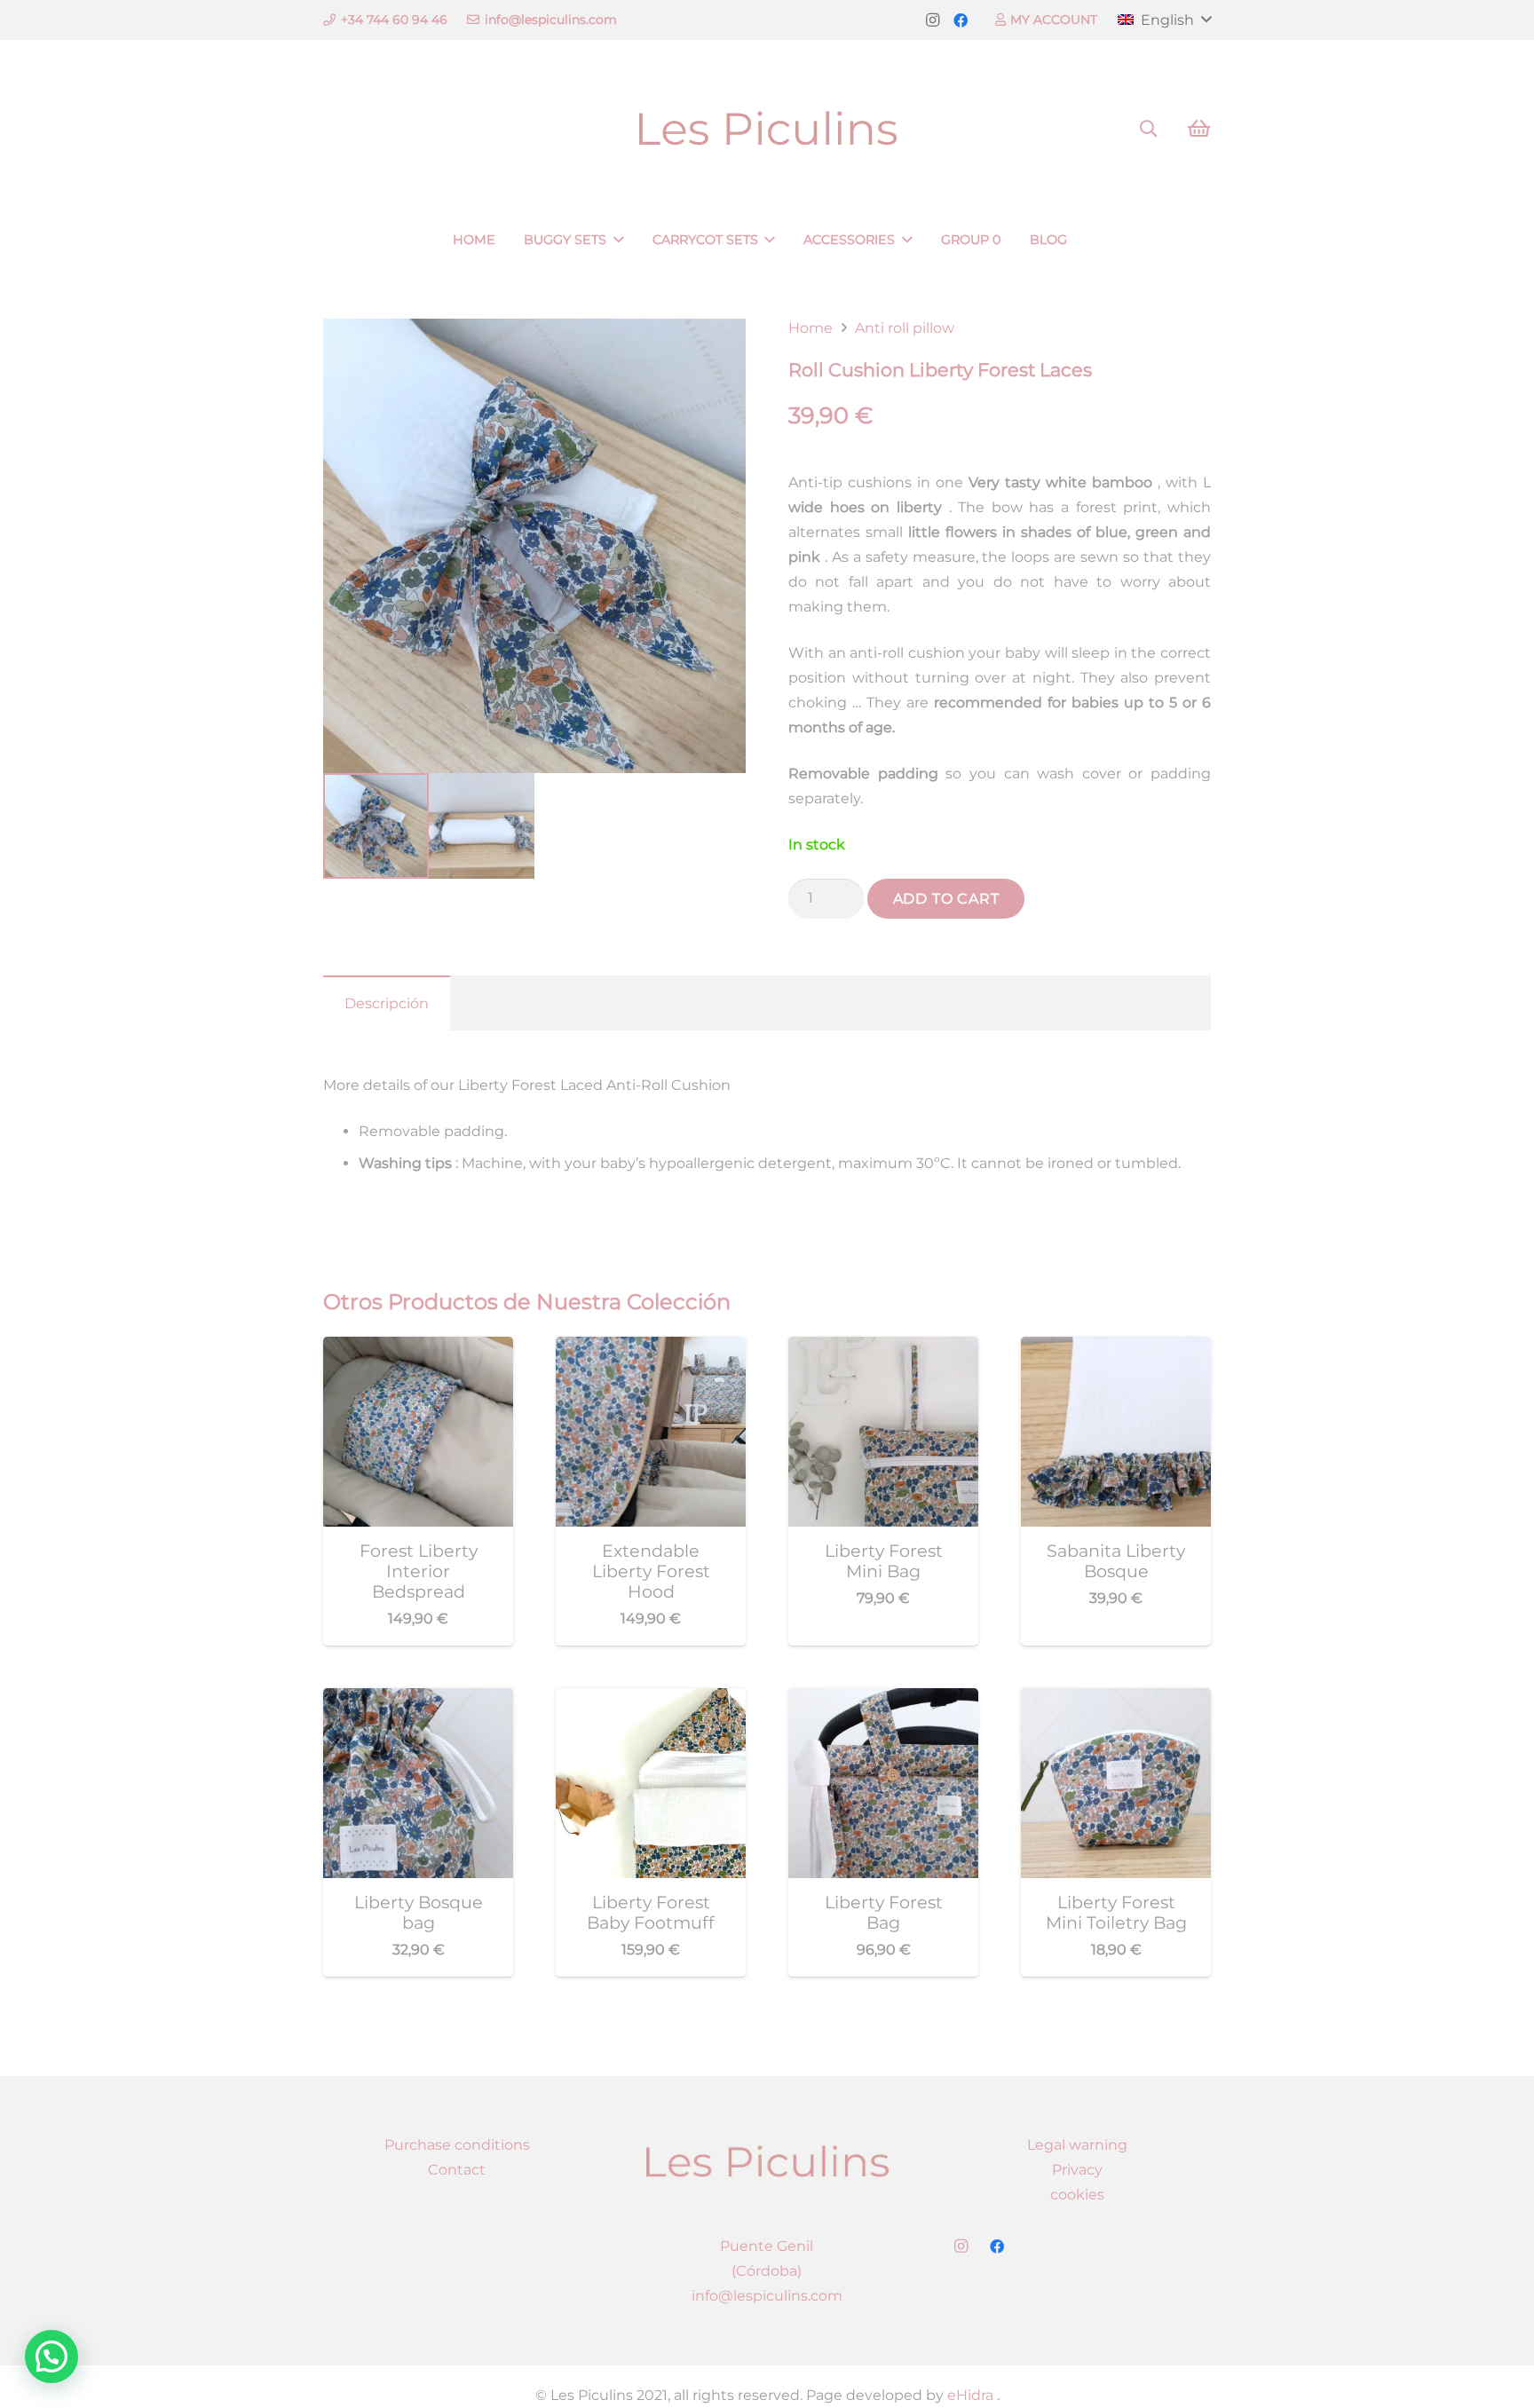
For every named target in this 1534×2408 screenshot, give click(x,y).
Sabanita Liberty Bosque (1116, 1561)
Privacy (1077, 2170)
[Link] (767, 129)
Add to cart (946, 899)
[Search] (1149, 129)
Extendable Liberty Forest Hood (651, 1571)
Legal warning (1077, 2145)
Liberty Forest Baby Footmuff (651, 1912)
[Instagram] (932, 20)
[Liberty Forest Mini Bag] (883, 1349)
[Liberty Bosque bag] (418, 1700)
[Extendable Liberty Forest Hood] (651, 1349)
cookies (1077, 2195)
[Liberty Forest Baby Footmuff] (651, 1700)
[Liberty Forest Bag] (883, 1700)
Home (810, 328)
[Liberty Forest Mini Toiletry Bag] (1116, 1700)
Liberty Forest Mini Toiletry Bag (1116, 1912)
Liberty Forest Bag (884, 1912)
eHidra (969, 2395)
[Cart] (1199, 129)
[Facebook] (961, 20)
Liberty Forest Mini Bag (884, 1561)
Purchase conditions (457, 2145)
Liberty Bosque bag (419, 1912)
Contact (457, 2170)
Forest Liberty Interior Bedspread (419, 1571)
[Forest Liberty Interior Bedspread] (418, 1349)
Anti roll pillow (905, 328)
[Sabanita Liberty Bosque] (1116, 1349)
